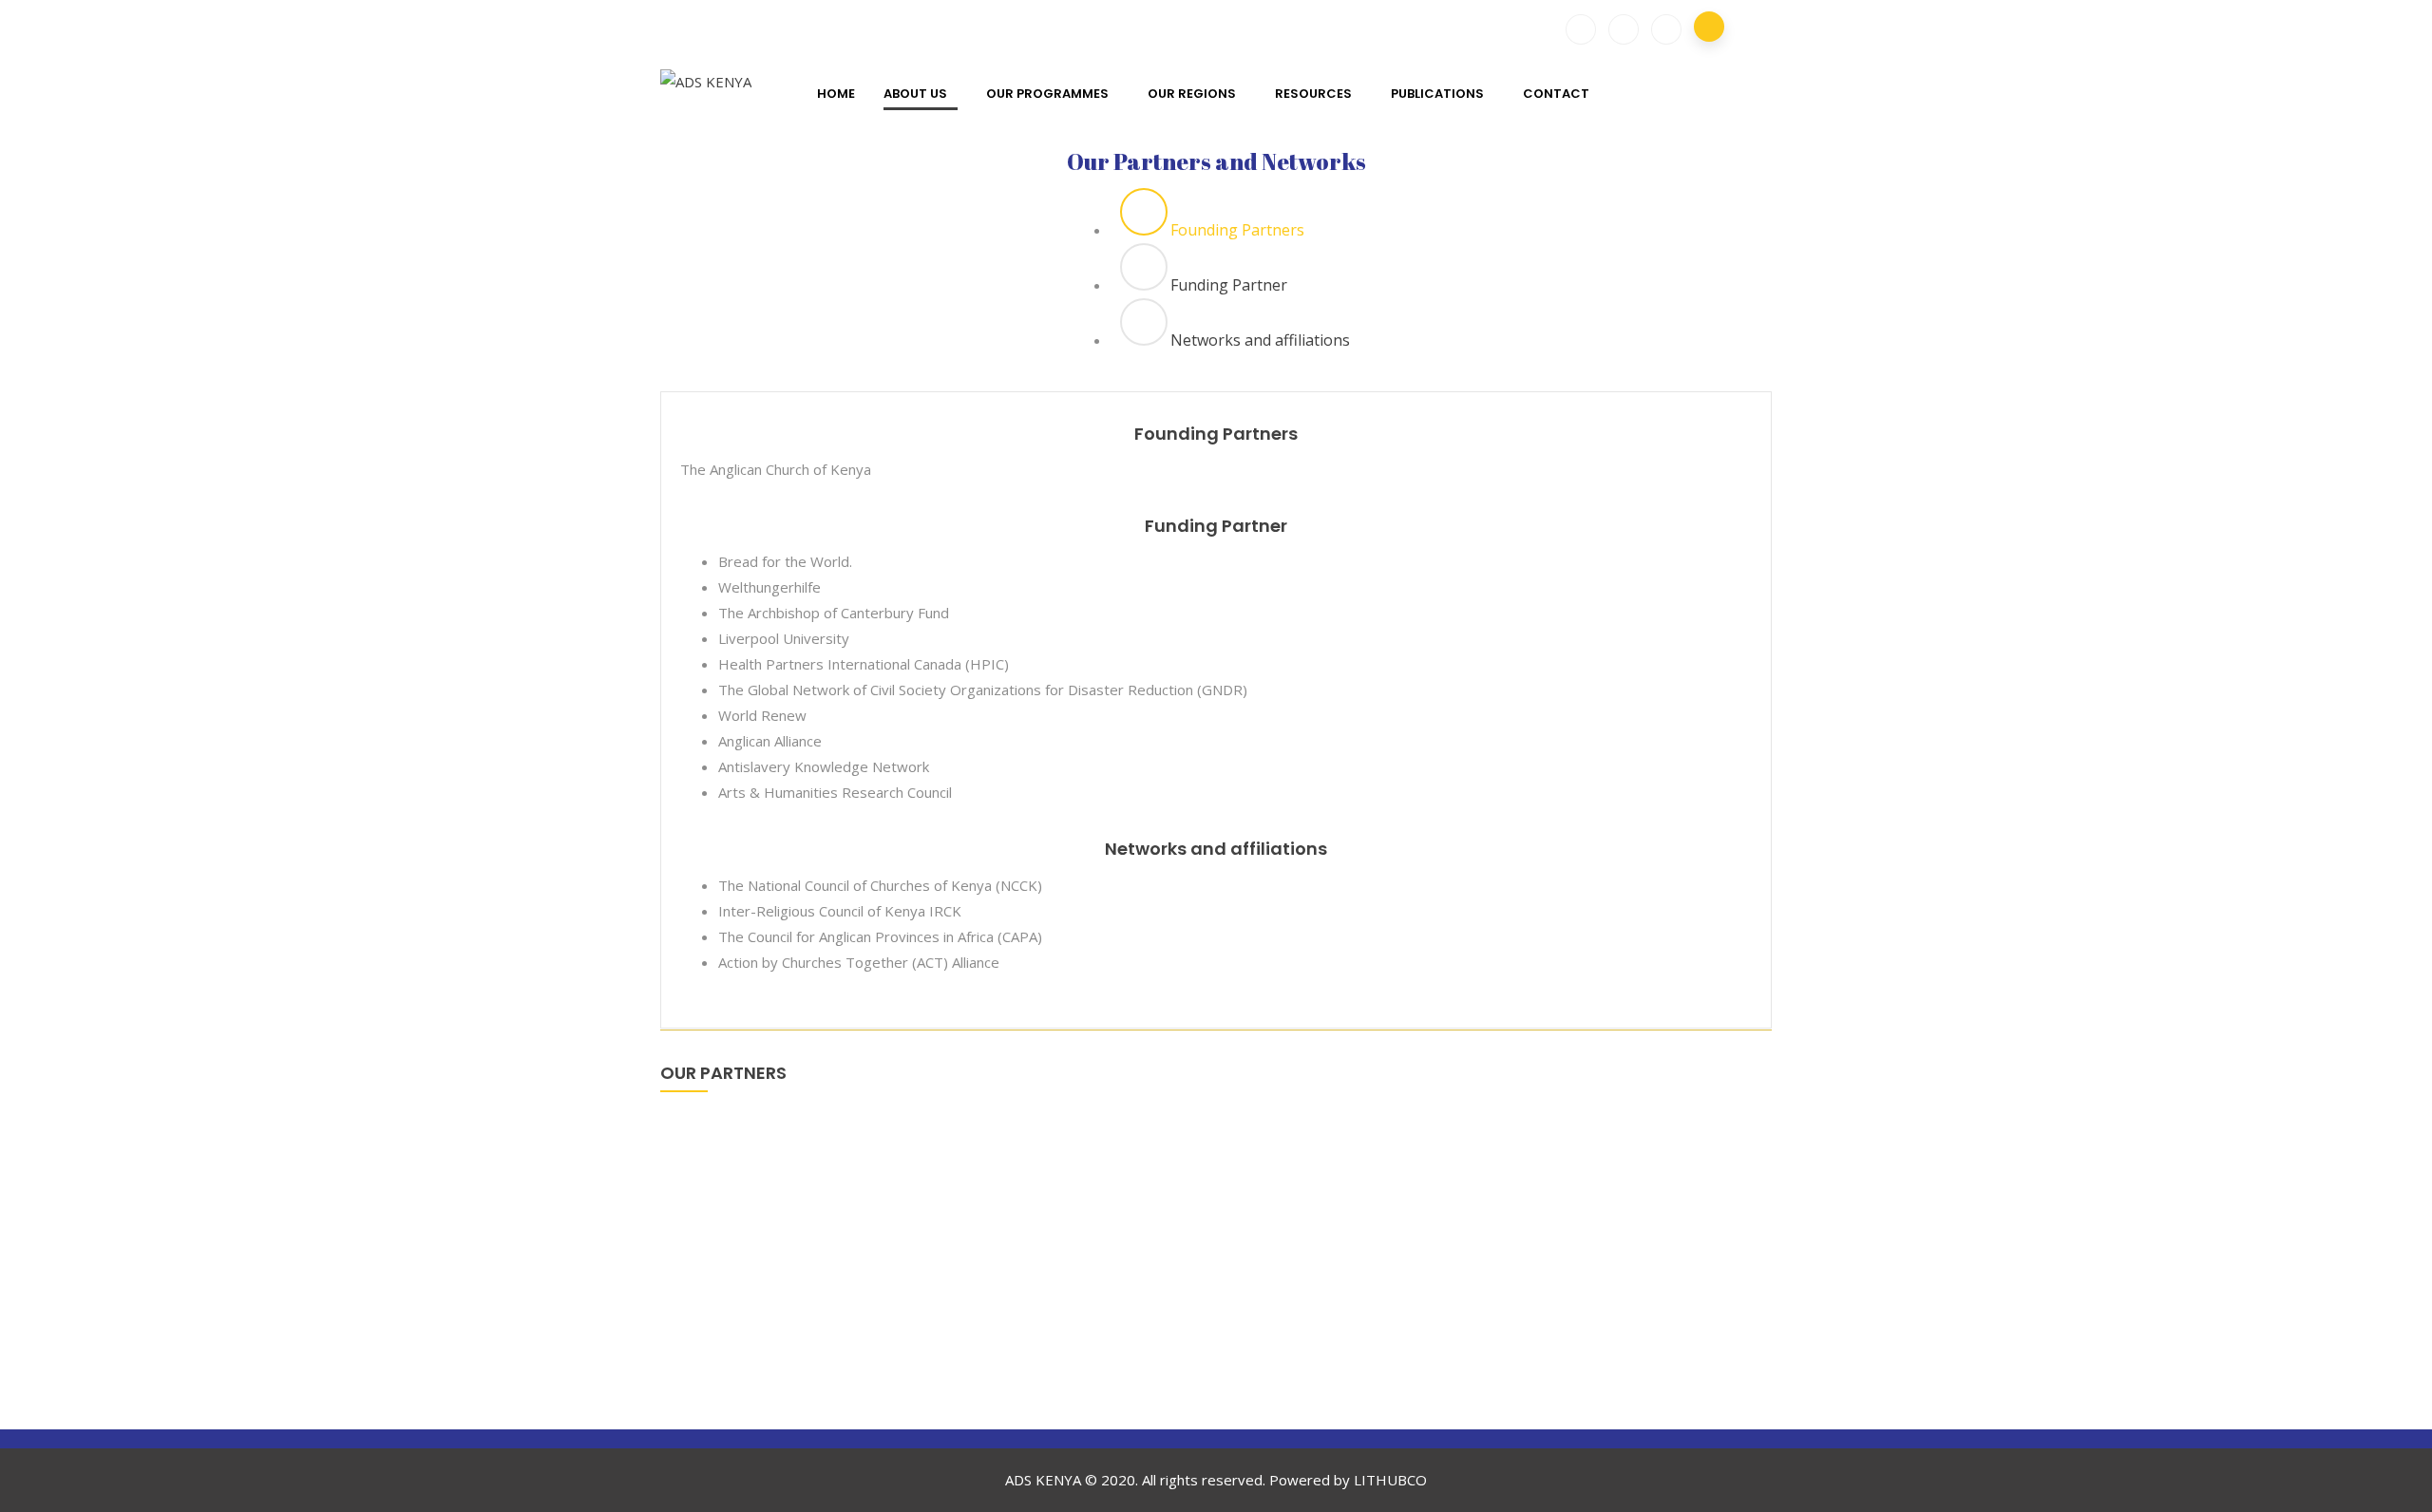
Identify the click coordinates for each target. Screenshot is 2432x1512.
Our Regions (1192, 94)
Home (836, 94)
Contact (1556, 94)
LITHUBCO (1390, 1480)
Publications (1437, 94)
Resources (1313, 94)
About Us (915, 94)
